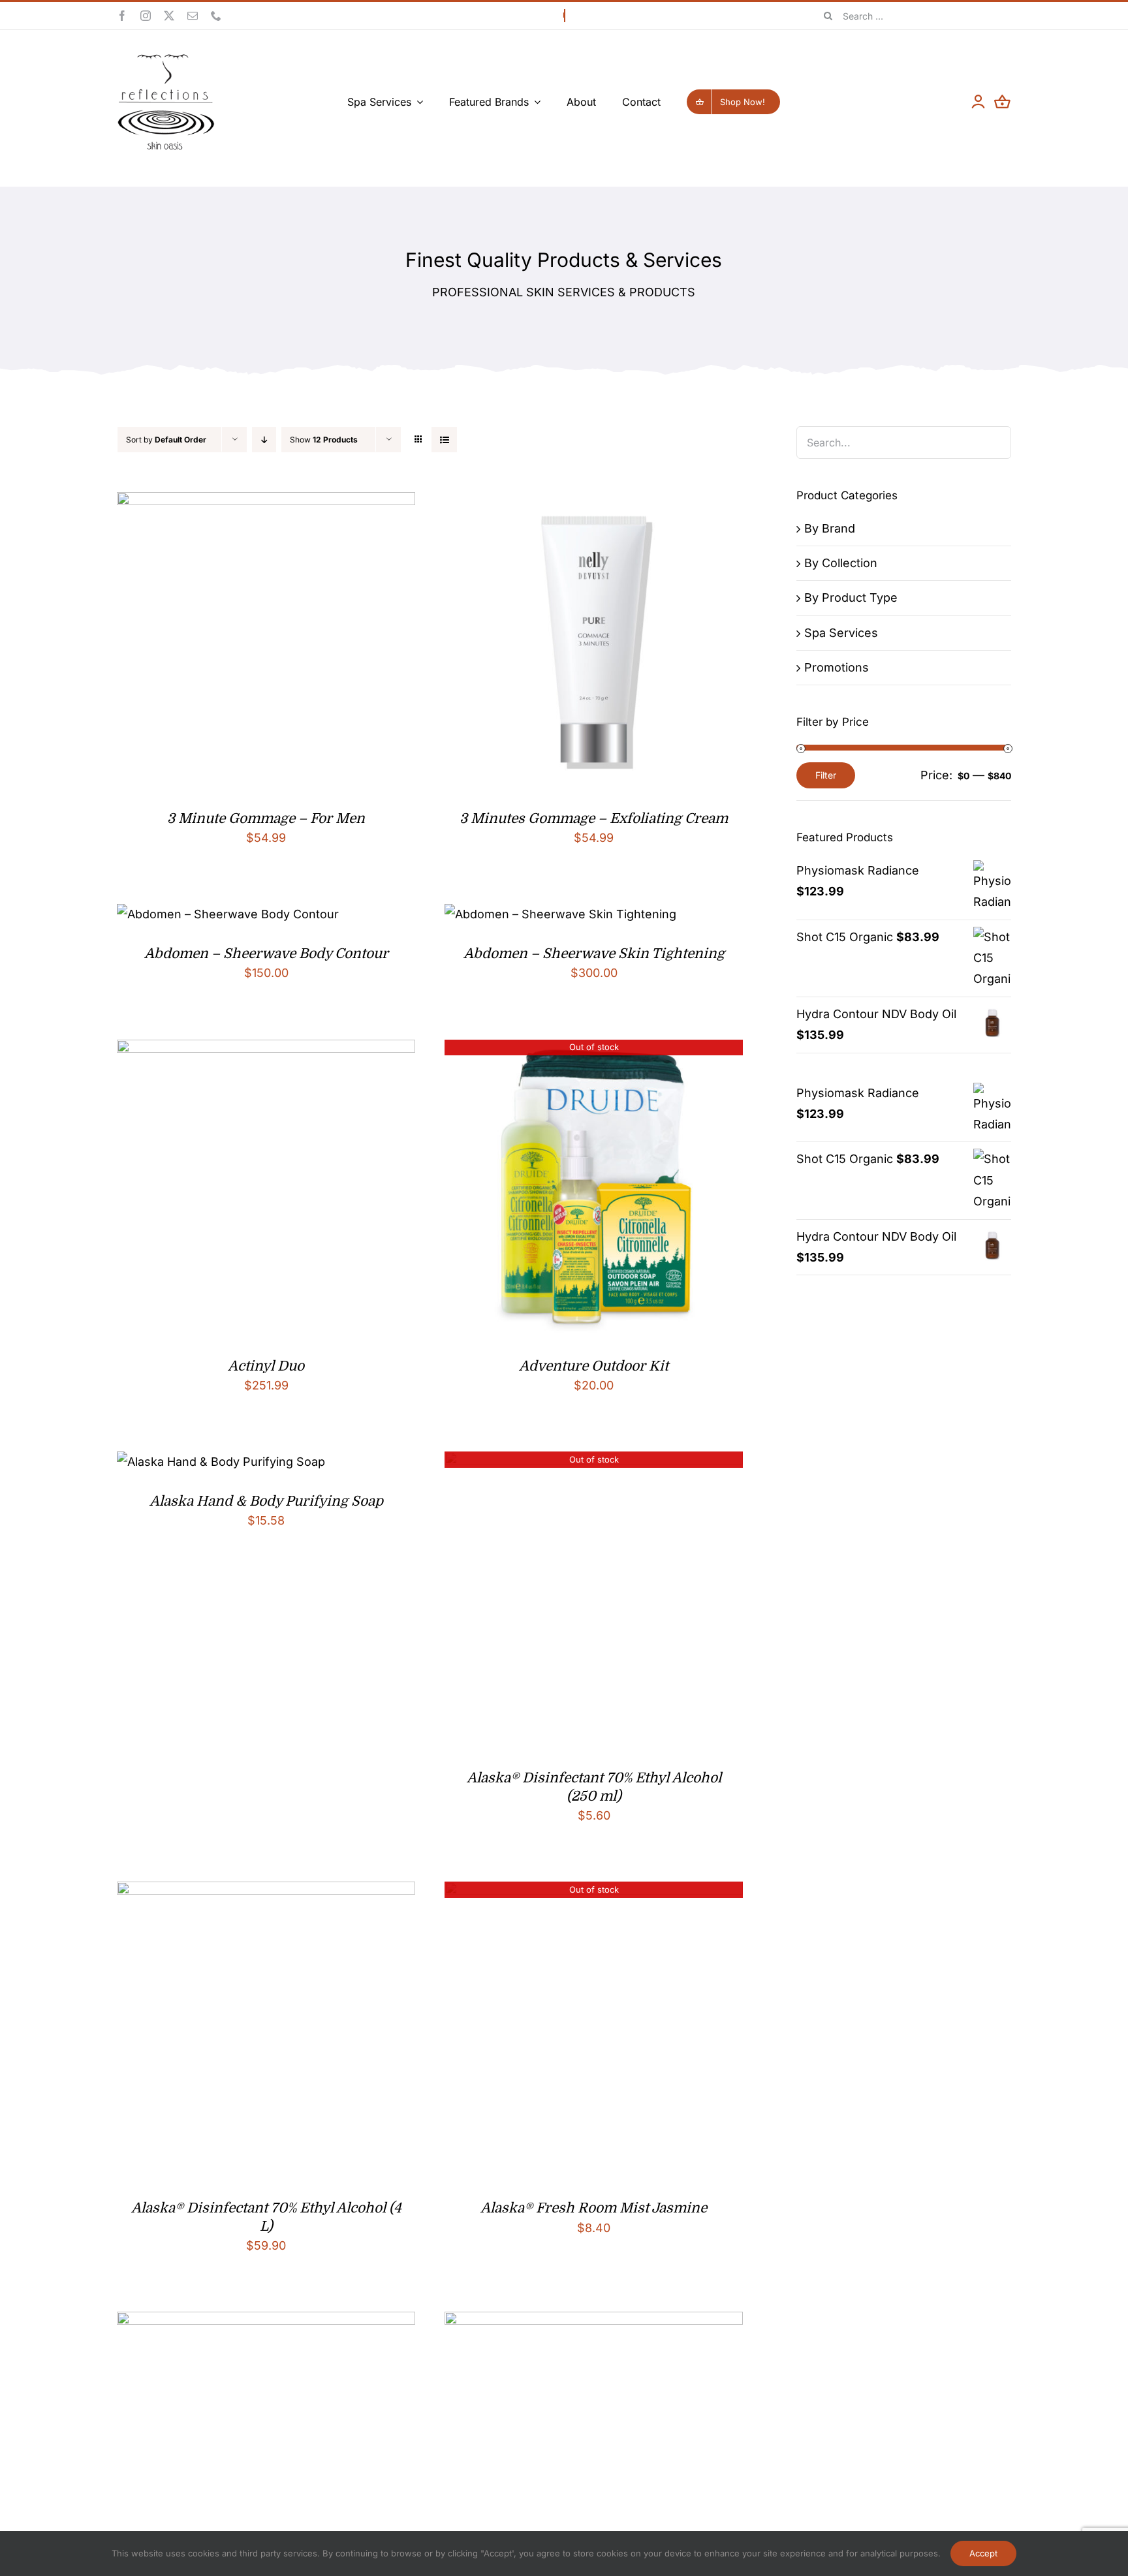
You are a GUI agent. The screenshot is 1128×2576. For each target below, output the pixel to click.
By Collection (841, 563)
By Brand (830, 528)
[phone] (216, 16)
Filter (826, 775)
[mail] (193, 16)
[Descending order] (264, 440)
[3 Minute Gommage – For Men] (266, 502)
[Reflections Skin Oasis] (166, 58)
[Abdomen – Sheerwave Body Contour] (228, 914)
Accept (983, 2553)
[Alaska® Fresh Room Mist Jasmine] (594, 1892)
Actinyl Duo (266, 1366)
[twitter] (169, 16)
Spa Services (841, 633)
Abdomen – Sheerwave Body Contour (266, 954)
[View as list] (444, 440)
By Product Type (851, 597)
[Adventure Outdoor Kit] (594, 1050)
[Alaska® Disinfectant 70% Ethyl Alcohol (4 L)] (266, 1892)
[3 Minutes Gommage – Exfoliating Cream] (594, 502)
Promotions (837, 667)
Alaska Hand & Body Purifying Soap (266, 1501)
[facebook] (122, 16)
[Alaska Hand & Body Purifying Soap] (221, 1462)
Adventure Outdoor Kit (594, 1366)
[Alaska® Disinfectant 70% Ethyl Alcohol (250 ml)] (594, 1462)
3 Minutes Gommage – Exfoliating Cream (594, 818)
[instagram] (146, 16)
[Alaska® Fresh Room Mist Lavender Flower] (266, 2322)
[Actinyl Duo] (266, 1050)
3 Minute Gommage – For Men (266, 818)
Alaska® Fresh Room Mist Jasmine (594, 2208)
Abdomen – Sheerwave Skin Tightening (594, 954)
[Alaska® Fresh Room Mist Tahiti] (594, 2322)
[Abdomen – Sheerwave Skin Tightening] (560, 914)
